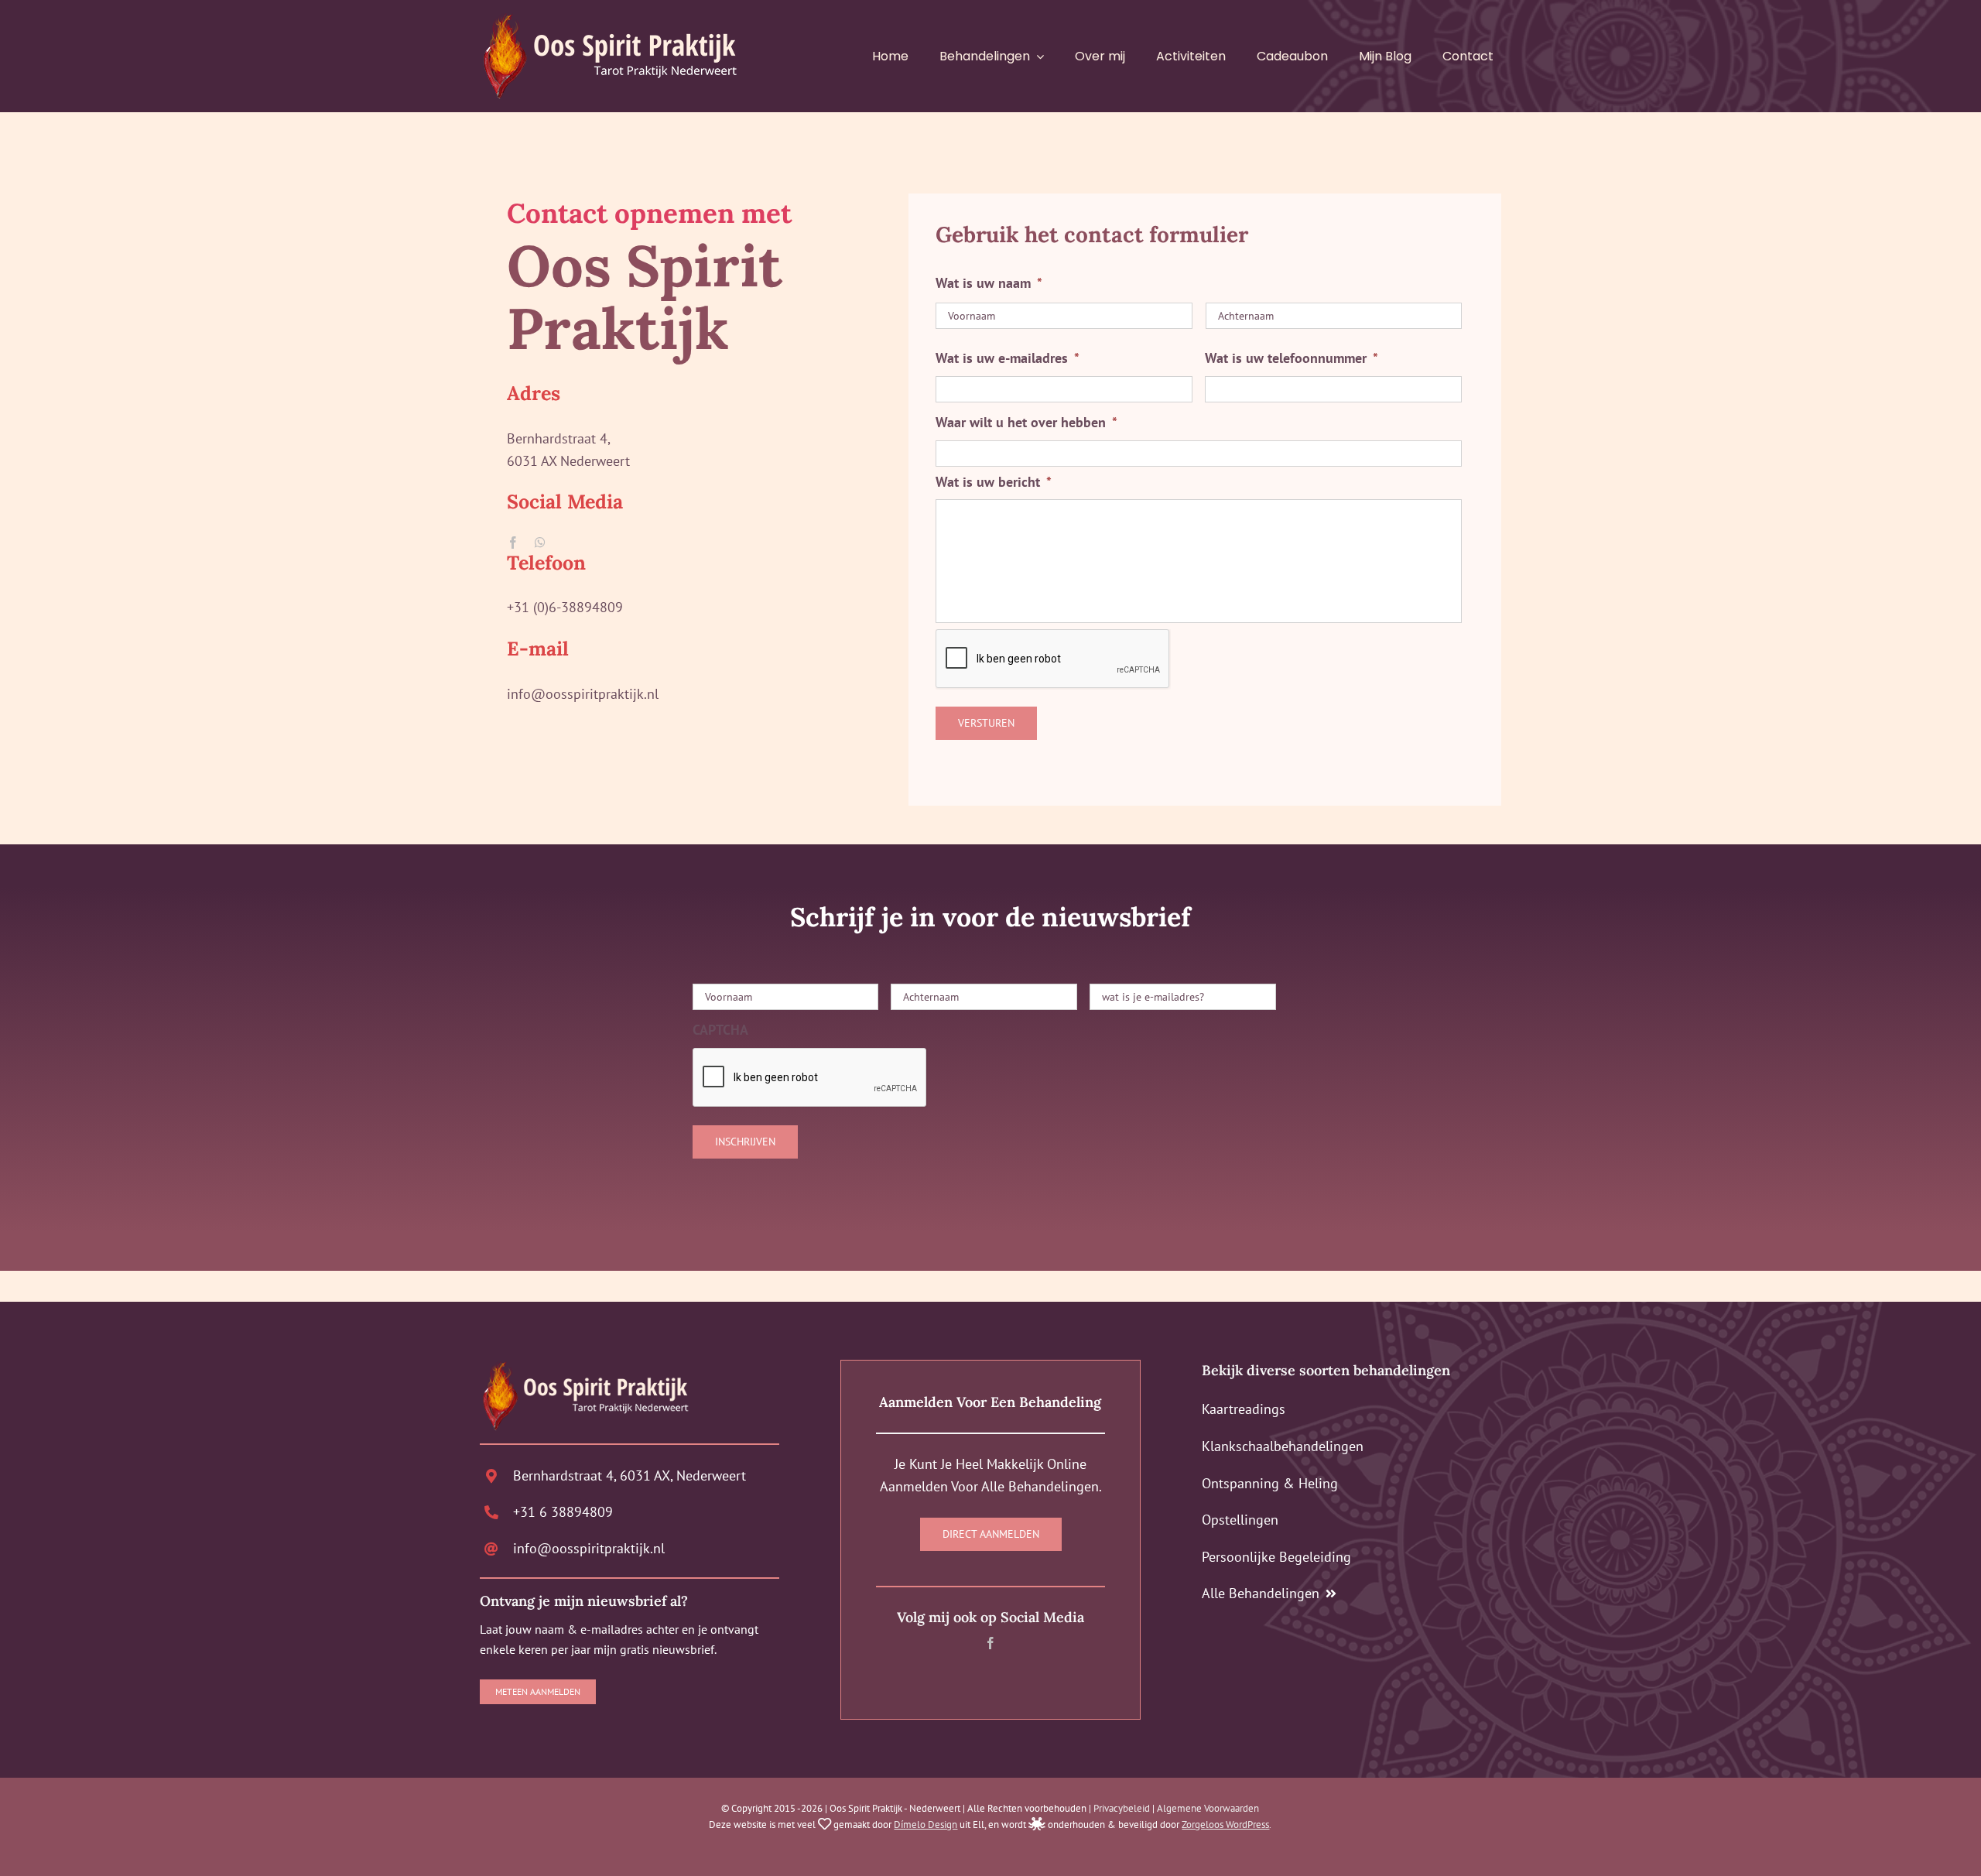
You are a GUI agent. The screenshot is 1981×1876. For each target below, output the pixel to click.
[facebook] (513, 543)
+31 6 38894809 (563, 1512)
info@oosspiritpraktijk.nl (589, 1548)
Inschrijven (745, 1142)
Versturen (986, 723)
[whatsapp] (540, 543)
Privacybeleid (1122, 1808)
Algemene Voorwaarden (1208, 1808)
